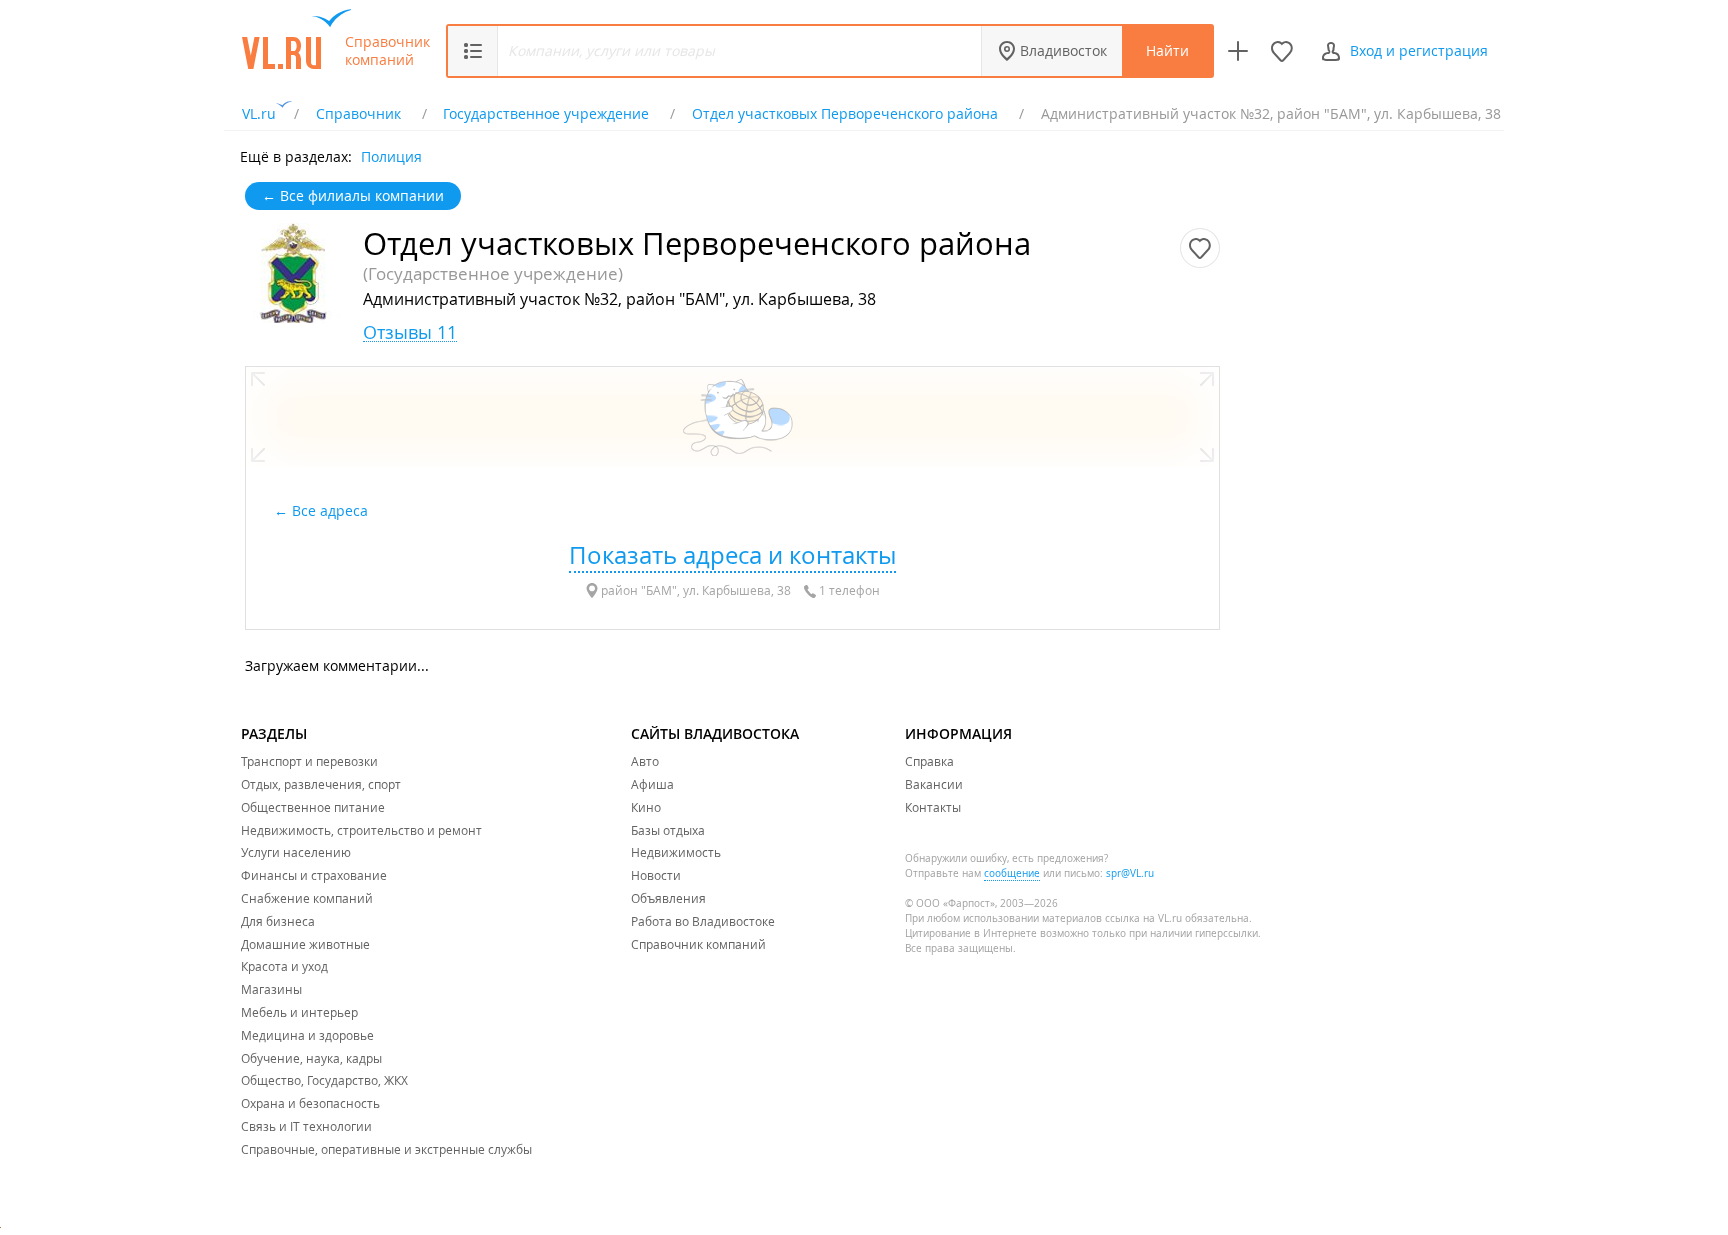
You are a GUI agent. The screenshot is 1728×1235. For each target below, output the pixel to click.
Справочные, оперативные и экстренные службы (386, 1149)
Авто (645, 761)
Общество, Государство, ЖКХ (324, 1080)
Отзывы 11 (410, 332)
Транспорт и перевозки (309, 761)
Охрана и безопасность (310, 1103)
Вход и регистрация (1419, 50)
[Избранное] (1282, 51)
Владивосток (1063, 50)
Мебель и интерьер (299, 1012)
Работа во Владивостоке (703, 921)
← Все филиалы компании (353, 195)
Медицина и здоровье (307, 1035)
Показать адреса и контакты (732, 555)
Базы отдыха (668, 830)
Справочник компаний (387, 51)
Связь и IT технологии (306, 1126)
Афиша (652, 784)
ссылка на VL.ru (1143, 918)
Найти (1167, 50)
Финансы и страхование (314, 875)
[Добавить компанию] (1238, 51)
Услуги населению (296, 852)
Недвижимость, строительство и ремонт (361, 830)
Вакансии (934, 784)
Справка (929, 761)
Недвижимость (676, 852)
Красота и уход (284, 966)
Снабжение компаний (307, 898)
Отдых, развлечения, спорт (321, 784)
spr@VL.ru (1130, 873)
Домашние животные (305, 944)
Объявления (668, 898)
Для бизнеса (278, 921)
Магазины (271, 989)
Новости (656, 875)
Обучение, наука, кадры (311, 1058)
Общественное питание (313, 807)
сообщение (1012, 873)
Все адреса (332, 510)
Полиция (391, 155)
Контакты (933, 807)
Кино (646, 807)
